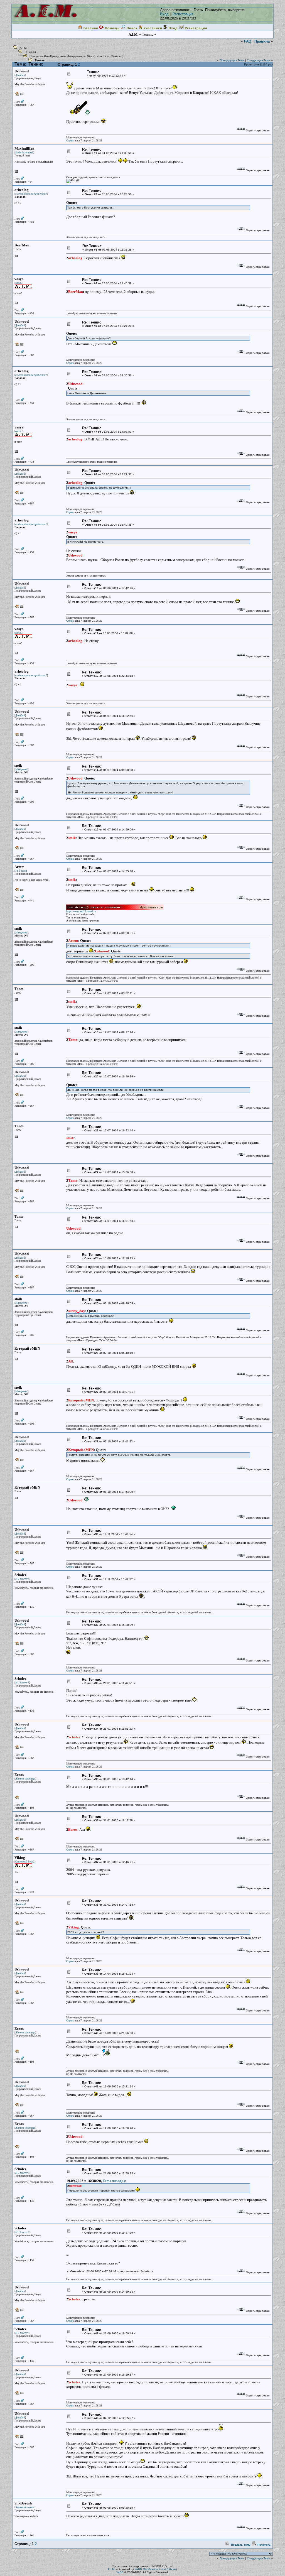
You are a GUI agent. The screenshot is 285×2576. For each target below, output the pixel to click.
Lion (106, 56)
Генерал (30, 52)
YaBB (120, 2572)
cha (99, 56)
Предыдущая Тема (232, 60)
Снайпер (117, 56)
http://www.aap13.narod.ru (81, 911)
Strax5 (91, 56)
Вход (164, 14)
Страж (70, 140)
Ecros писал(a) (114, 2181)
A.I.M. (24, 48)
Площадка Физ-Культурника (48, 56)
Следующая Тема (259, 60)
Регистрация (183, 14)
